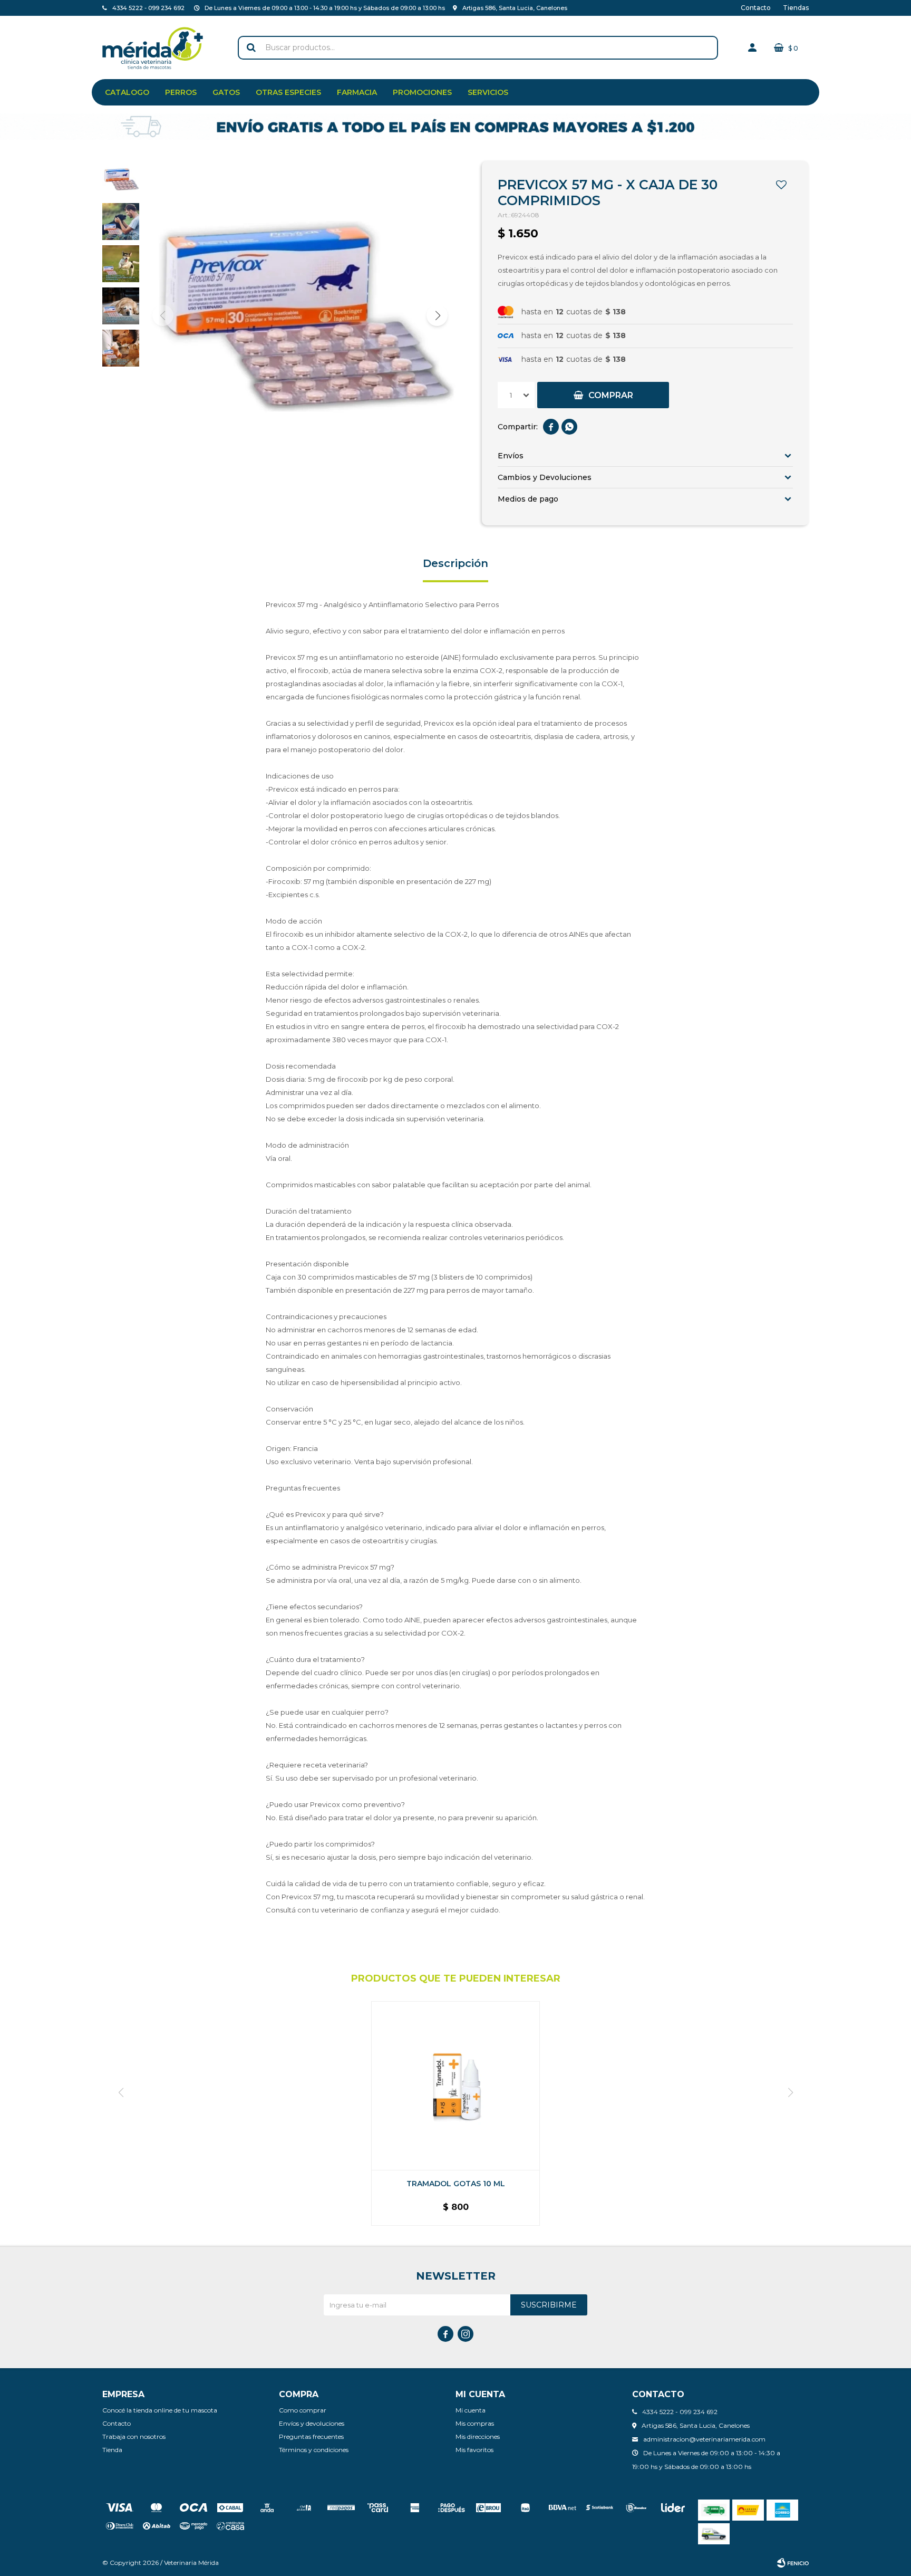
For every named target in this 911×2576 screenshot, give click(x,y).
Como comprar (303, 2410)
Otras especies (288, 92)
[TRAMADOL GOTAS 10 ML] (455, 2085)
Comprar (611, 395)
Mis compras (475, 2423)
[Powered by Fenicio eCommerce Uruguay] (793, 2563)
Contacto (756, 8)
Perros (181, 92)
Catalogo (127, 92)
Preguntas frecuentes (311, 2436)
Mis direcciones (478, 2436)
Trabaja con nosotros (134, 2436)
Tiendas (796, 8)
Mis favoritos (474, 2450)
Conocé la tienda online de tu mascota (160, 2410)
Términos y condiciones (314, 2450)
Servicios (488, 92)
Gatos (226, 92)
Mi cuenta (471, 2410)
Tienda (112, 2450)
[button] (251, 48)
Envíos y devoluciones (312, 2423)
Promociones (422, 92)
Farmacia (357, 92)
